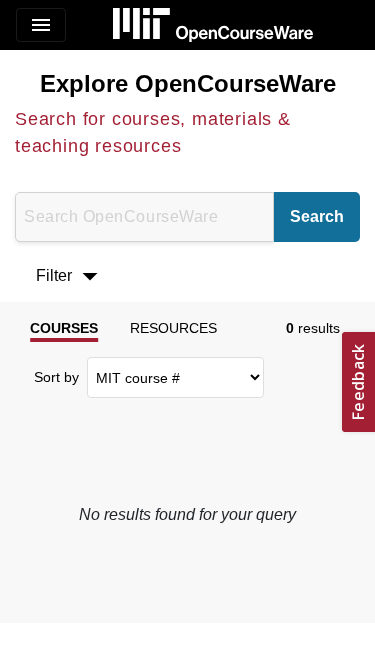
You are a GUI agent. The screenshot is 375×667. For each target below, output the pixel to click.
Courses (64, 328)
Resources (173, 328)
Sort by (56, 377)
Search (317, 216)
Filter (72, 276)
